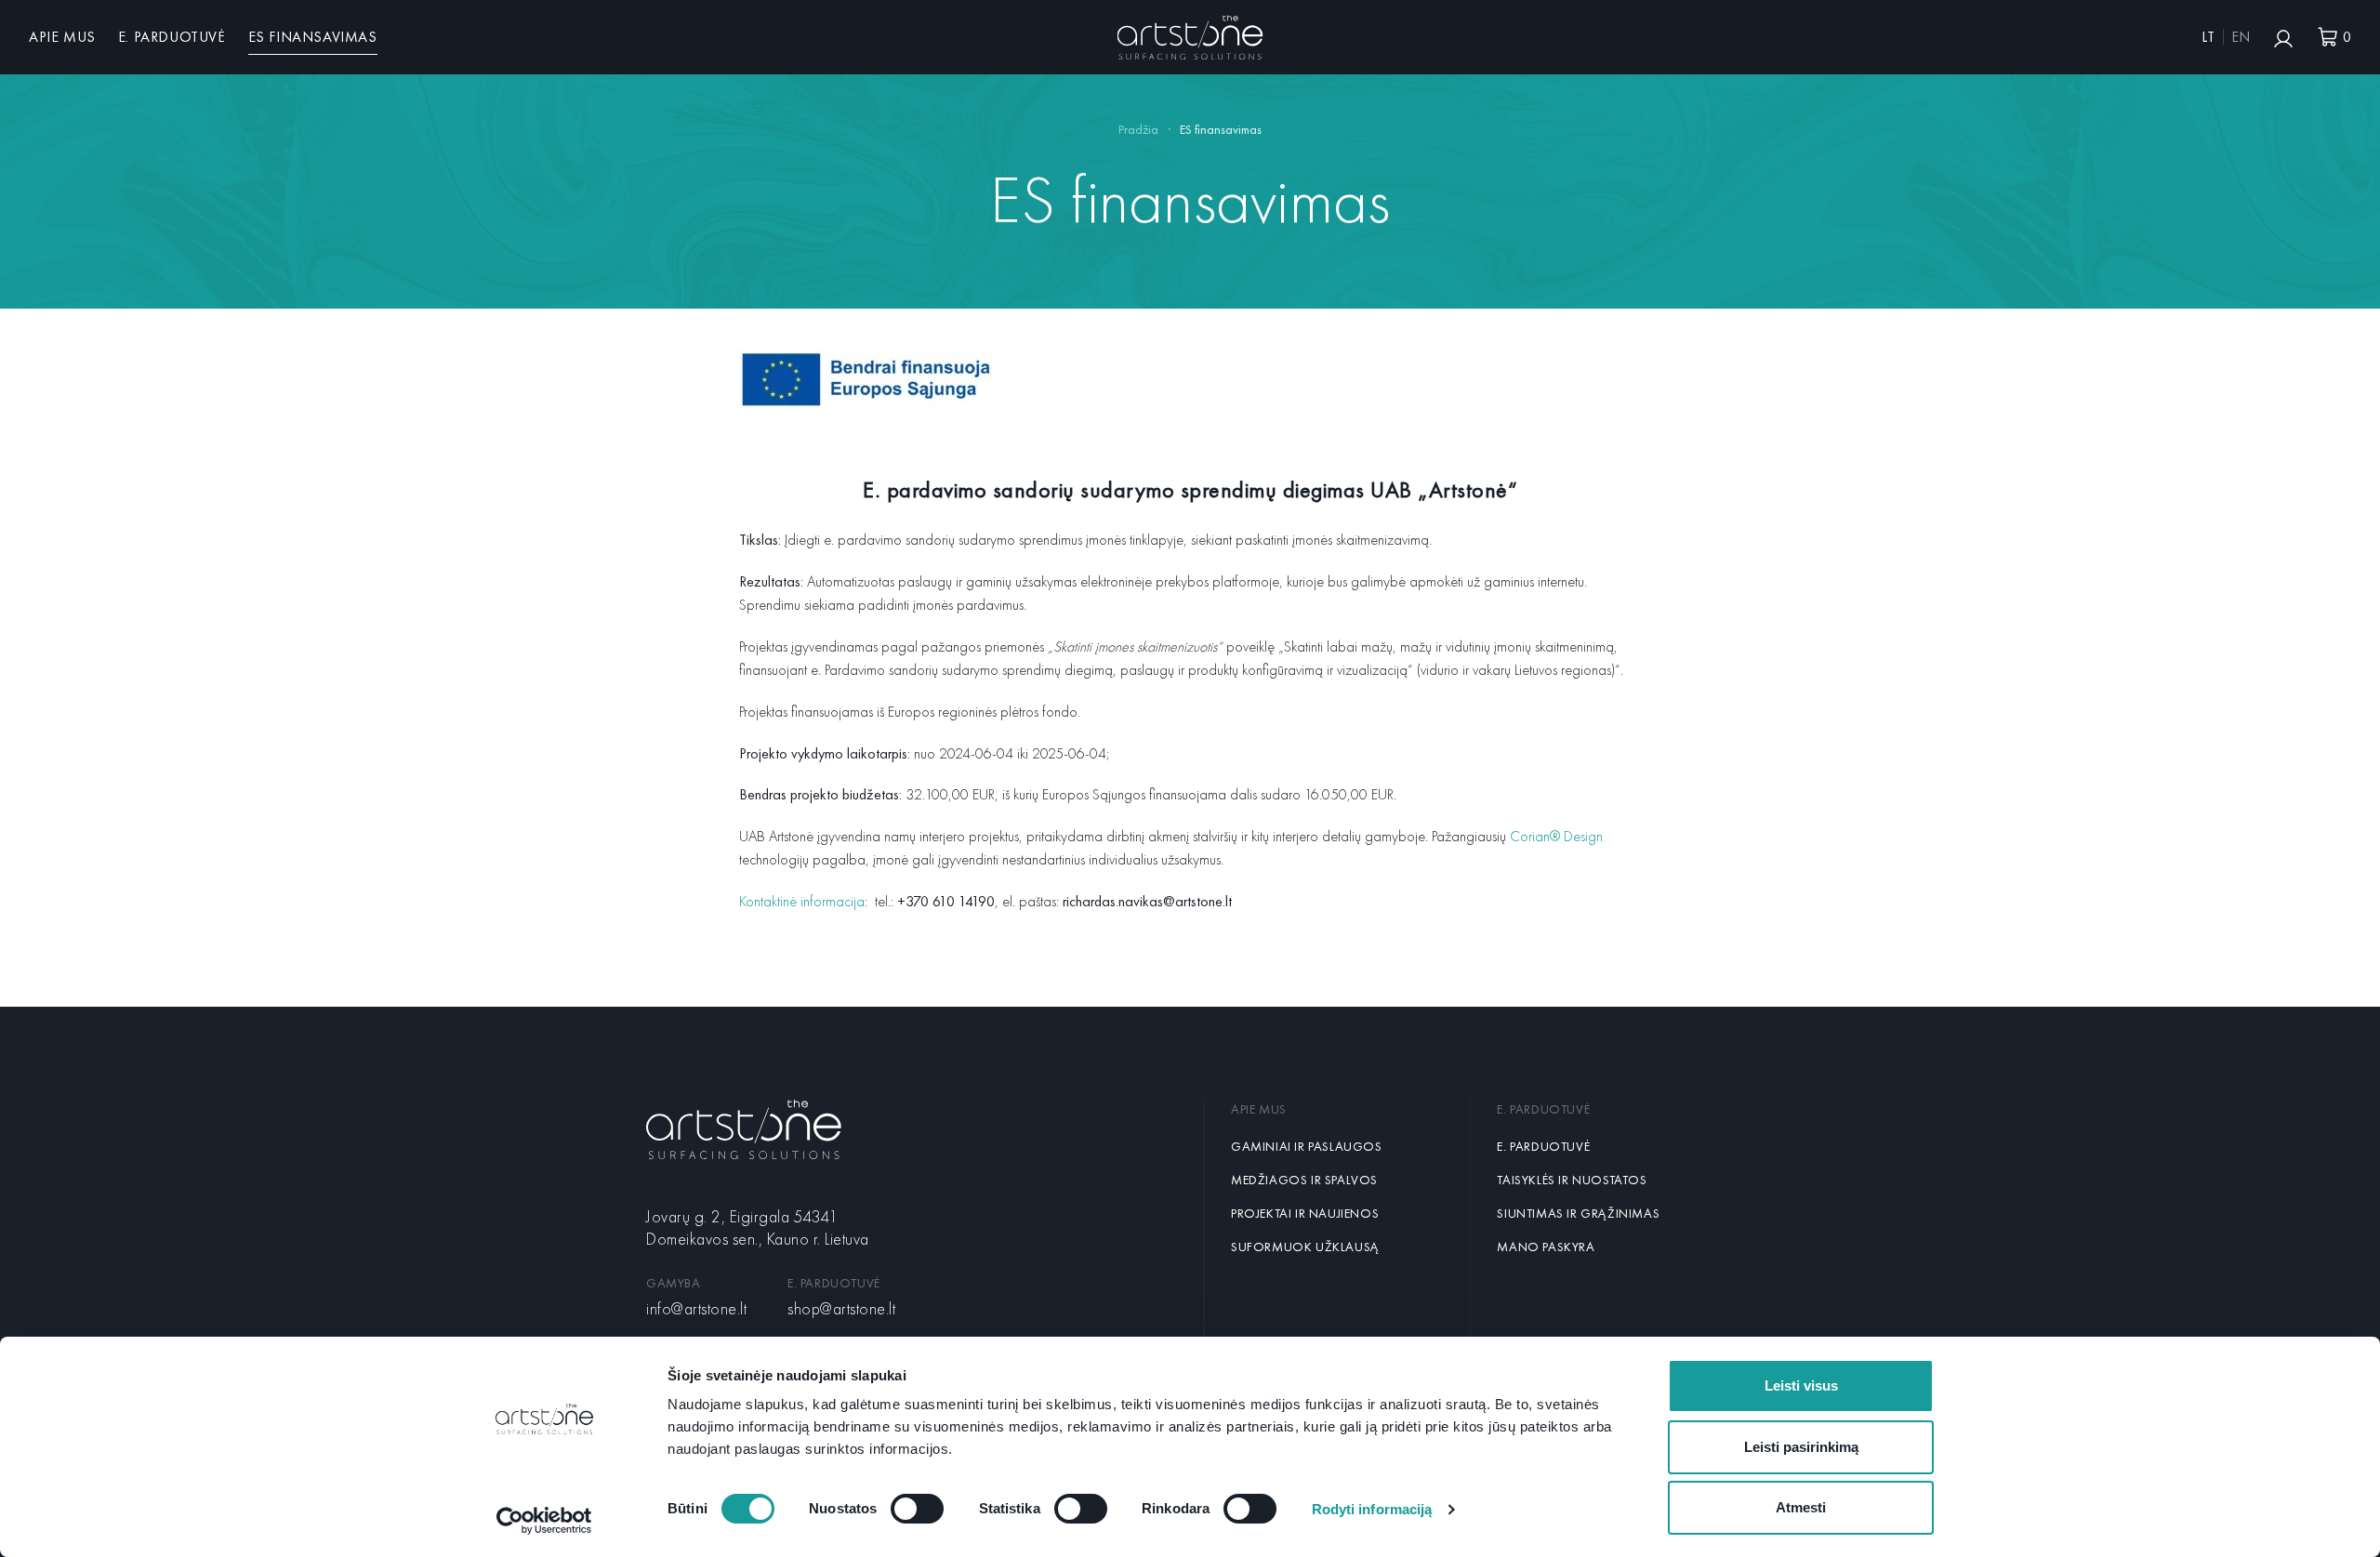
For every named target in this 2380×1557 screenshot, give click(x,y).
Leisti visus (1801, 1385)
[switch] (917, 1509)
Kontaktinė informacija (802, 901)
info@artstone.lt (696, 1308)
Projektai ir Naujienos (1305, 1213)
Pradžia (1138, 129)
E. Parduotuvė (172, 37)
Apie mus (62, 37)
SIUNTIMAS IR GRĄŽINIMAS (1578, 1213)
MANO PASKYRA (1546, 1247)
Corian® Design (1556, 836)
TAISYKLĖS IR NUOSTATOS (1572, 1180)
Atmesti (1801, 1507)
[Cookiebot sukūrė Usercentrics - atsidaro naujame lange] (544, 1521)
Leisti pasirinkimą (1801, 1447)
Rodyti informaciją (1372, 1509)
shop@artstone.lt (841, 1308)
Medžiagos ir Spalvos (1304, 1180)
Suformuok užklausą (1305, 1247)
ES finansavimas (313, 37)
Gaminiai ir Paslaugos (1307, 1146)
